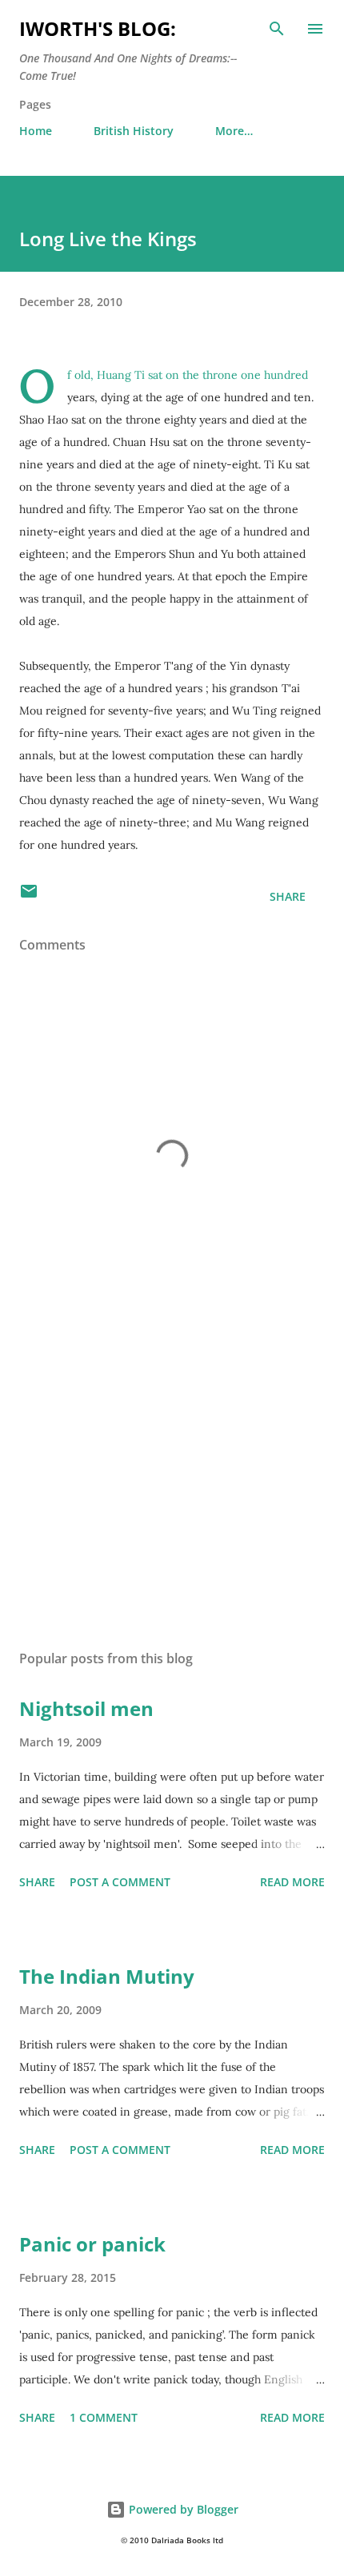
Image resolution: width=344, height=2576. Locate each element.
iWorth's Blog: (98, 28)
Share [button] (288, 896)
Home (36, 131)
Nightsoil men (86, 1708)
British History (134, 131)
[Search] (277, 29)
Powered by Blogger (182, 2509)
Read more (292, 1882)
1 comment (104, 2417)
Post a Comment (120, 1882)
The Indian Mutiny (107, 1976)
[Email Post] (29, 896)
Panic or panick (92, 2244)
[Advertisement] (172, 1487)
